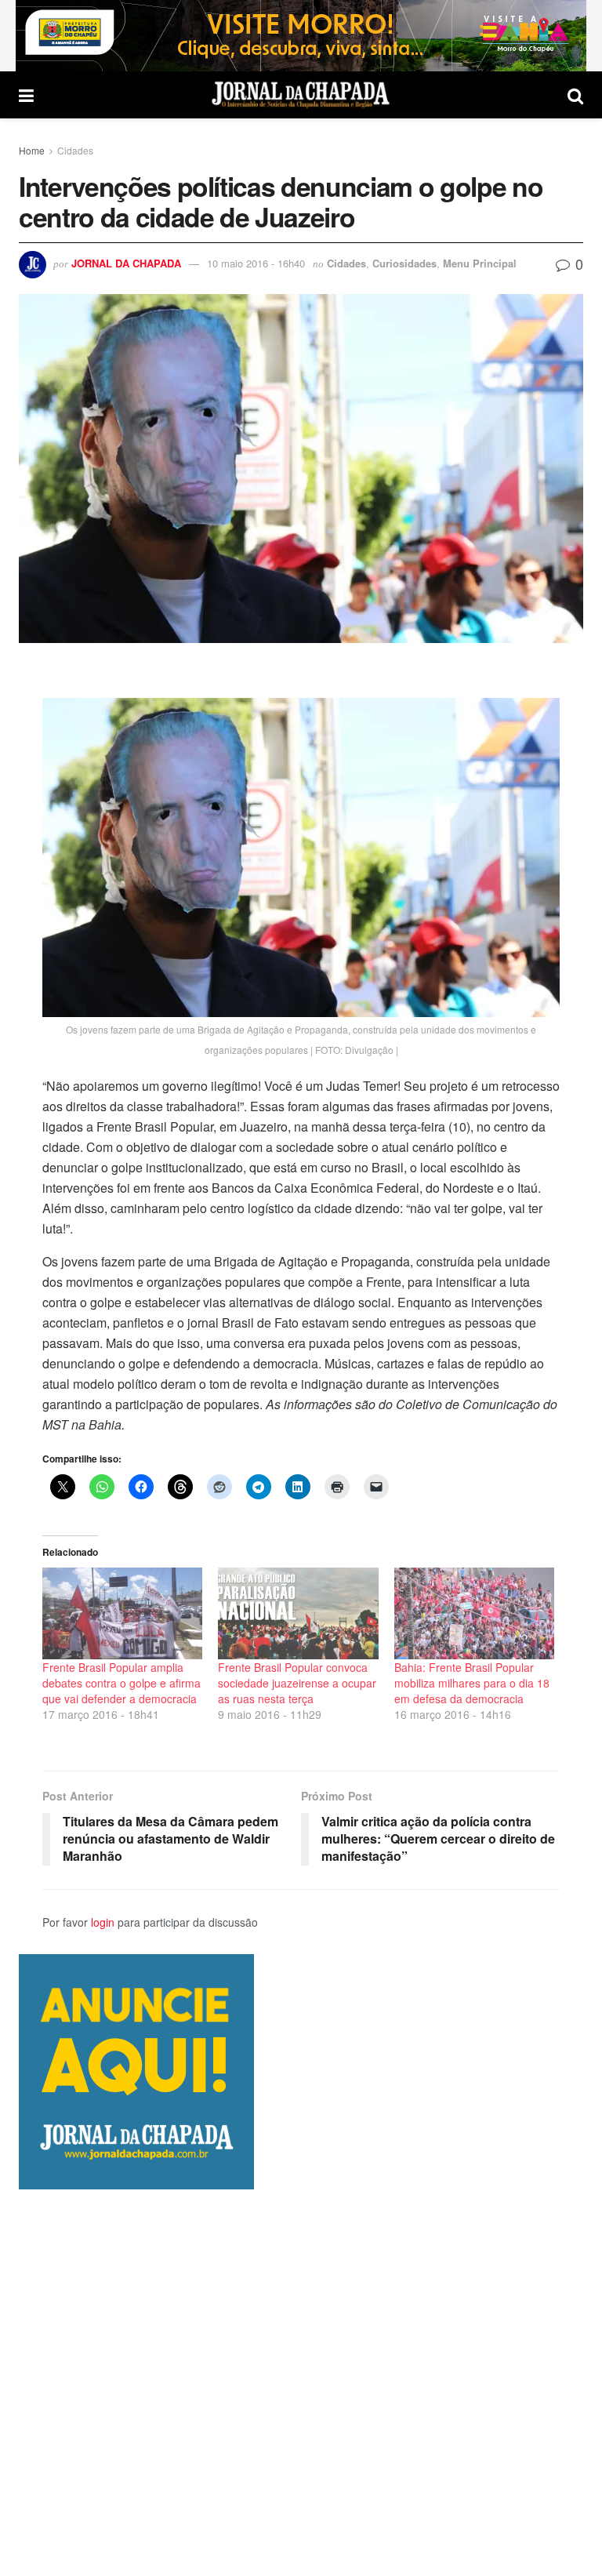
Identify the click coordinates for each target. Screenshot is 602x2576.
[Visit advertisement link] (301, 36)
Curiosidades (404, 263)
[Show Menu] (26, 95)
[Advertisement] (301, 2382)
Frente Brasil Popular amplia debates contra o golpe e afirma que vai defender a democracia (121, 1683)
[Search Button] (575, 95)
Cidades (75, 150)
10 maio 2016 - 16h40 (256, 263)
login (103, 1922)
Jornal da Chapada (126, 263)
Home (32, 150)
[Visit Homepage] (301, 95)
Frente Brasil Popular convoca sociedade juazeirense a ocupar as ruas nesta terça (297, 1683)
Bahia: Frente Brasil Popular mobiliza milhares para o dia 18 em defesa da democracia (472, 1683)
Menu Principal (480, 263)
